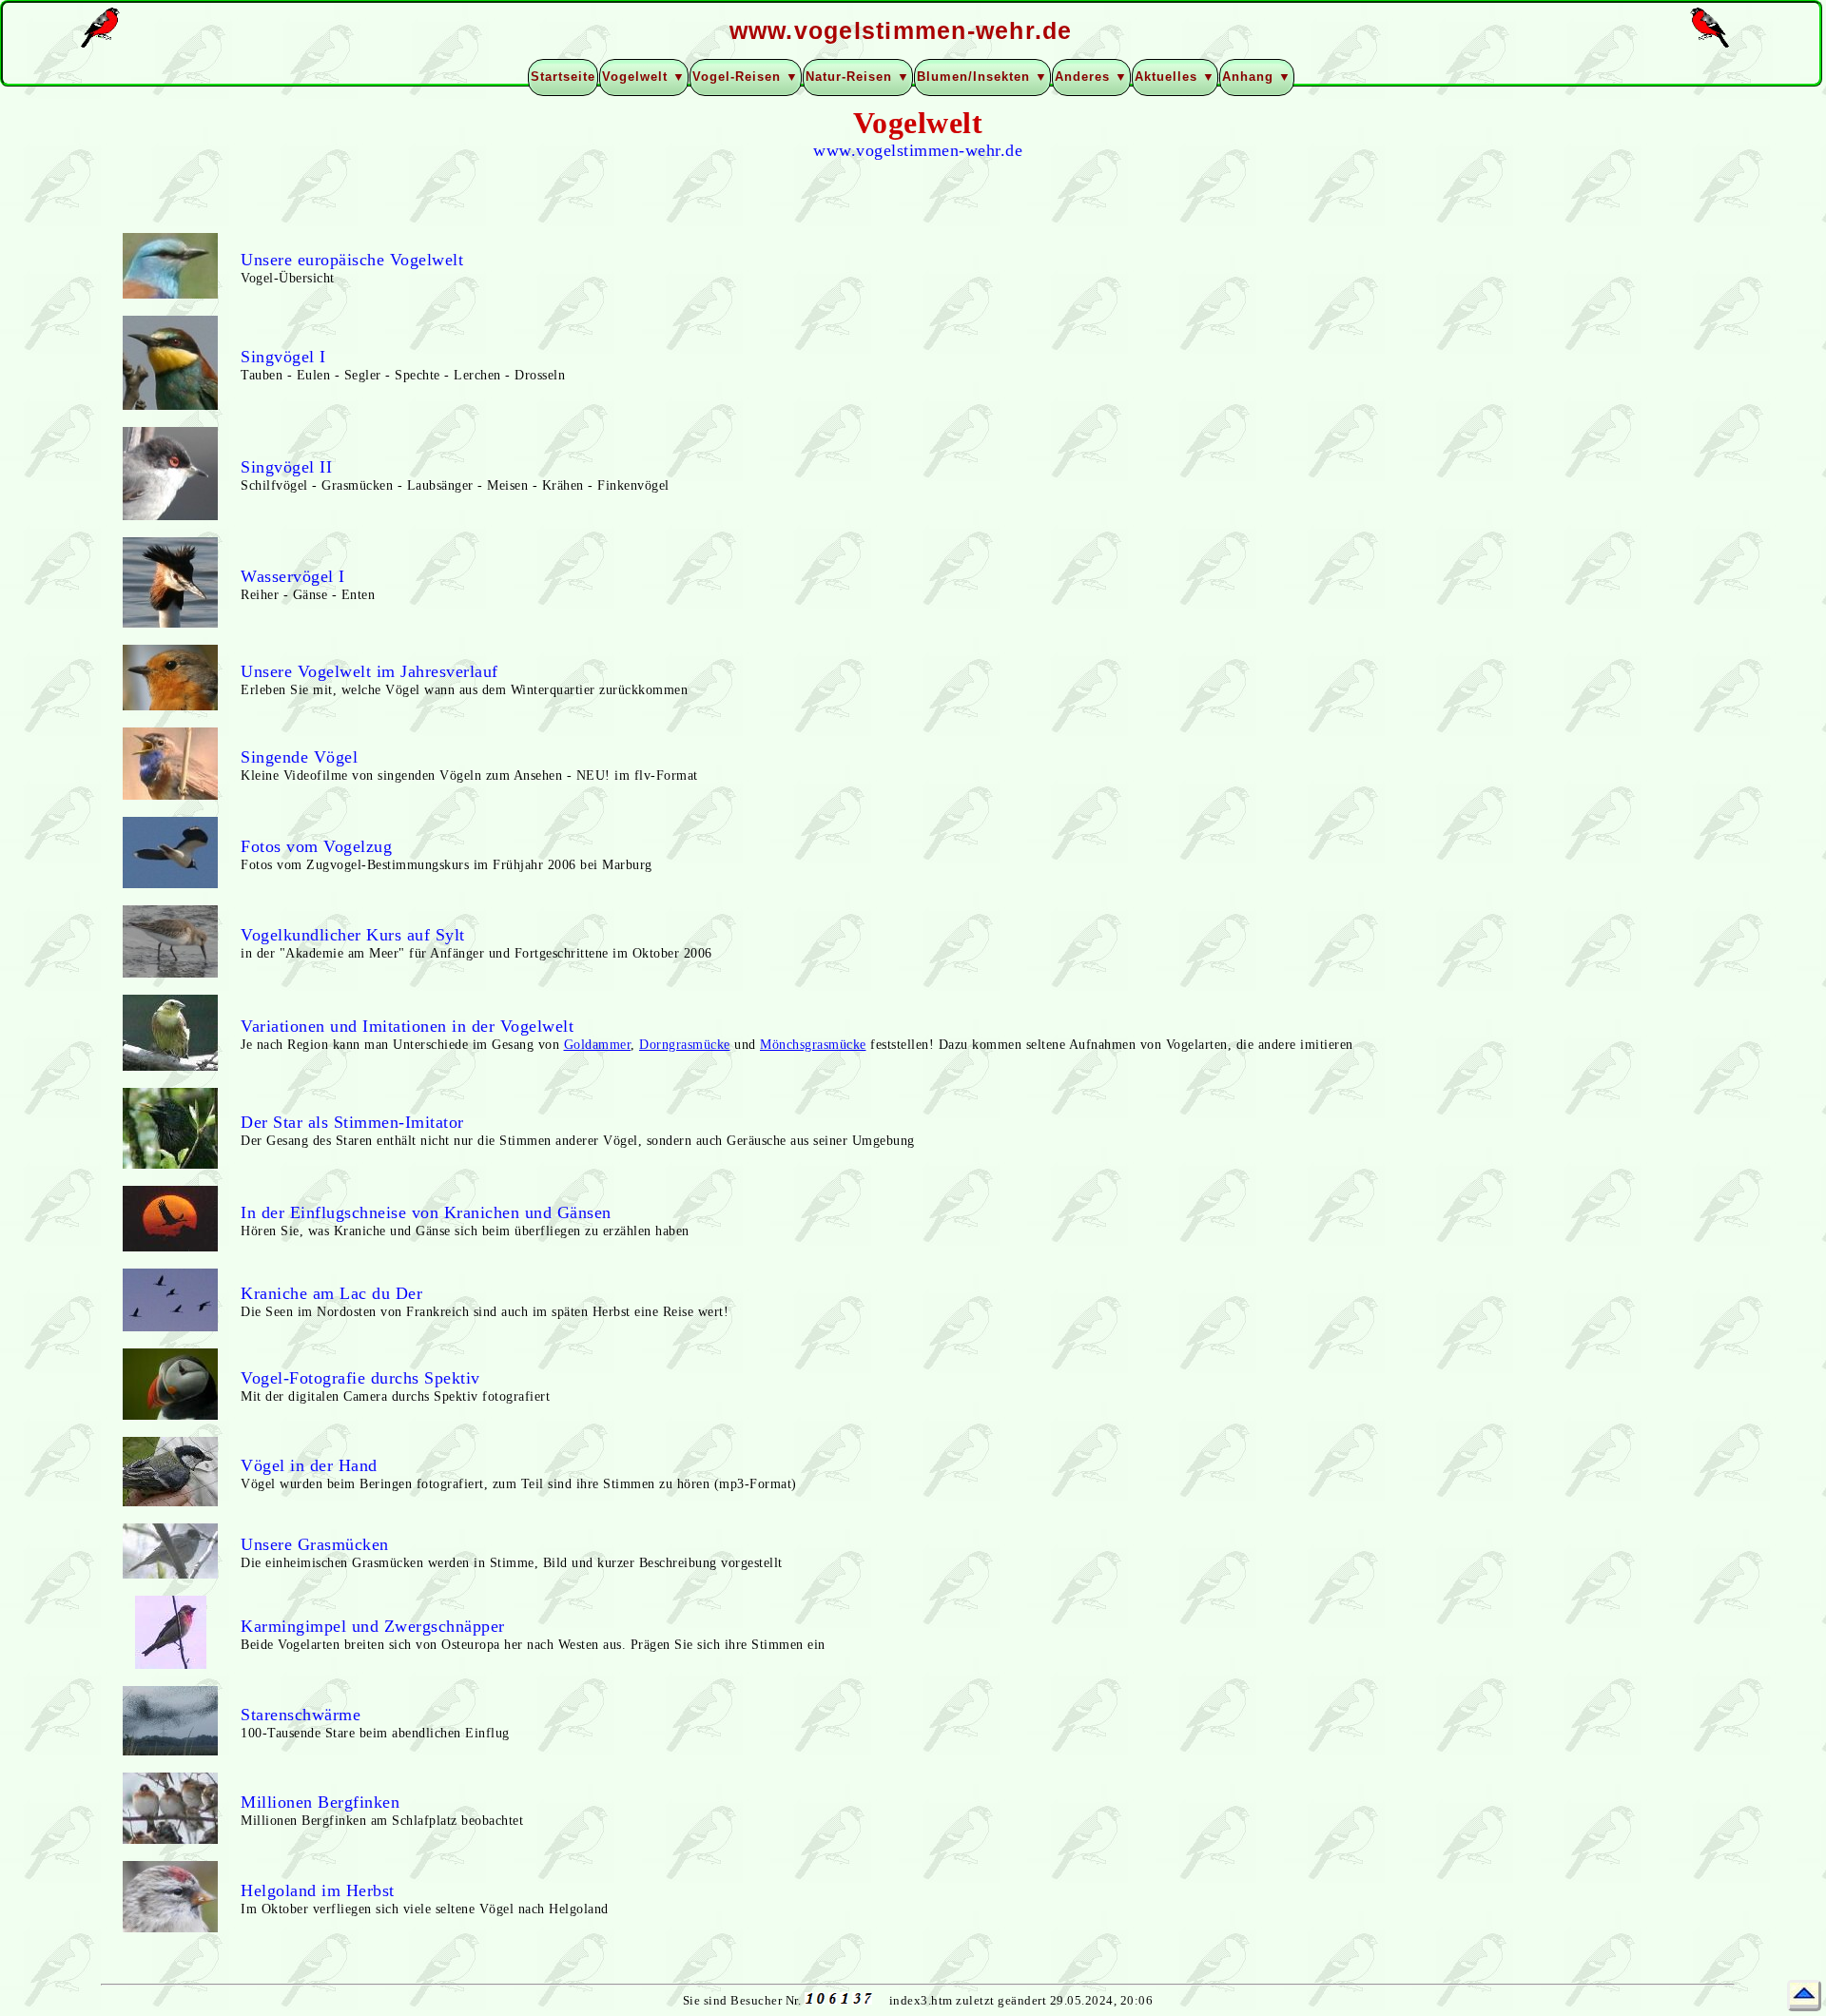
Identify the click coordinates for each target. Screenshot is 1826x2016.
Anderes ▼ (1091, 77)
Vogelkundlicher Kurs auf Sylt (353, 935)
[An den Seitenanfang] (1804, 1996)
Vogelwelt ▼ (644, 77)
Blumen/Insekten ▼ (982, 77)
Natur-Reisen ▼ (858, 77)
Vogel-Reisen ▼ (746, 77)
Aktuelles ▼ (1175, 77)
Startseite (563, 77)
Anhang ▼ (1257, 77)
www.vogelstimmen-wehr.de (918, 150)
